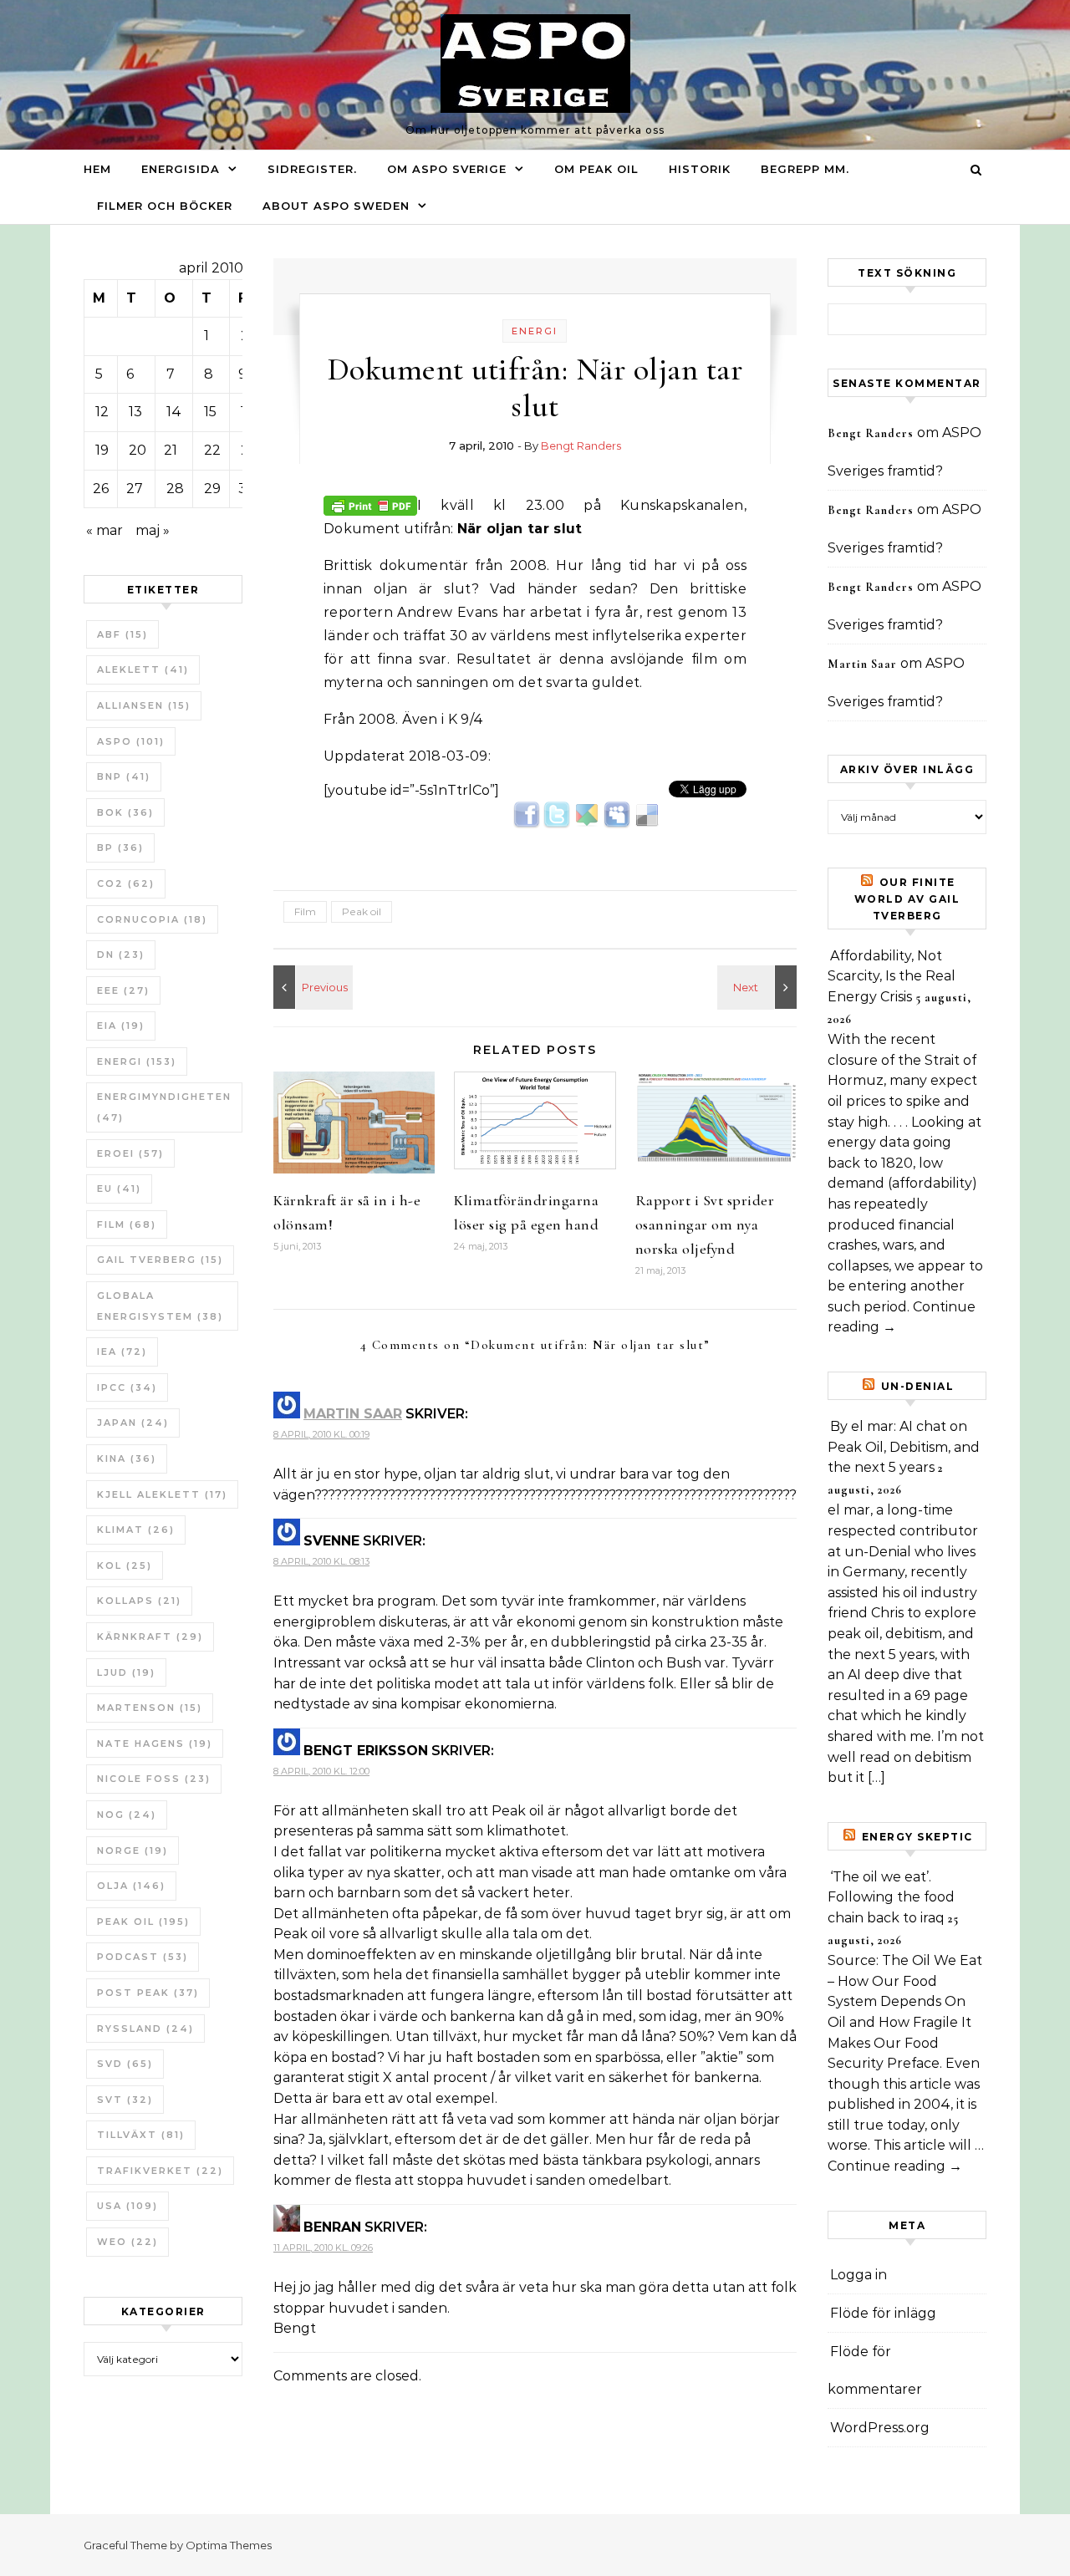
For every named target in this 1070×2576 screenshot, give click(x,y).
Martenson (150, 1708)
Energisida (181, 169)
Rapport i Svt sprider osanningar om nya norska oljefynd (705, 1224)
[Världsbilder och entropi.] (759, 987)
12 (102, 412)
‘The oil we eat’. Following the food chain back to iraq (891, 1897)
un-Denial (918, 1386)
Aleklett (143, 669)
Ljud (126, 1672)
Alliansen (144, 705)
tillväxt (141, 2135)
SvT (125, 2100)
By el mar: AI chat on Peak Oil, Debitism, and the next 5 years (904, 1447)
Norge (132, 1851)
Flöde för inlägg (883, 2313)
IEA (122, 1352)
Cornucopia (152, 919)
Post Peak (148, 1993)
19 (102, 450)
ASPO (131, 741)
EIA (121, 1026)
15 (210, 412)
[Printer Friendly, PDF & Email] (370, 504)
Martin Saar (353, 1414)
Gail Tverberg (160, 1260)
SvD (125, 2064)
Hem (97, 169)
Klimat (136, 1530)
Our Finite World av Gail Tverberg (907, 899)
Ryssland (145, 2029)
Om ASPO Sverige (447, 169)
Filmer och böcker (165, 206)
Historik (700, 169)
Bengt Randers (581, 445)
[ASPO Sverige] (535, 68)
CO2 (126, 883)
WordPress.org (880, 2428)
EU (119, 1189)
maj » (153, 530)
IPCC (127, 1387)
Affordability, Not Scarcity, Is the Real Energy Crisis (892, 976)
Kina (127, 1459)
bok (125, 812)
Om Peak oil (596, 169)
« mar (104, 530)
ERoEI (130, 1153)
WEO (127, 2242)
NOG (127, 1815)
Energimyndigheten (164, 1107)
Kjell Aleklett (162, 1494)
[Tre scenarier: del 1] (311, 987)
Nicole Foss (154, 1779)
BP (120, 848)
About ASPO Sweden (336, 206)
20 (138, 450)
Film (127, 1224)
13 (135, 412)
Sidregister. (312, 169)
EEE (123, 990)
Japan (133, 1423)
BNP (124, 776)
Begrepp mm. (805, 169)
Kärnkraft (150, 1637)
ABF (122, 634)
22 (212, 450)
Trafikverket (160, 2171)
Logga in (859, 2275)
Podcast (143, 1957)
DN (121, 955)
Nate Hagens (155, 1744)
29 (212, 489)
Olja (131, 1886)
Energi (137, 1061)
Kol (125, 1565)
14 (174, 412)
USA (127, 2206)
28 (175, 489)
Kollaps (139, 1601)
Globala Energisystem (160, 1306)
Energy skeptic (917, 1837)
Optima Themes (229, 2545)
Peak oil (143, 1922)
